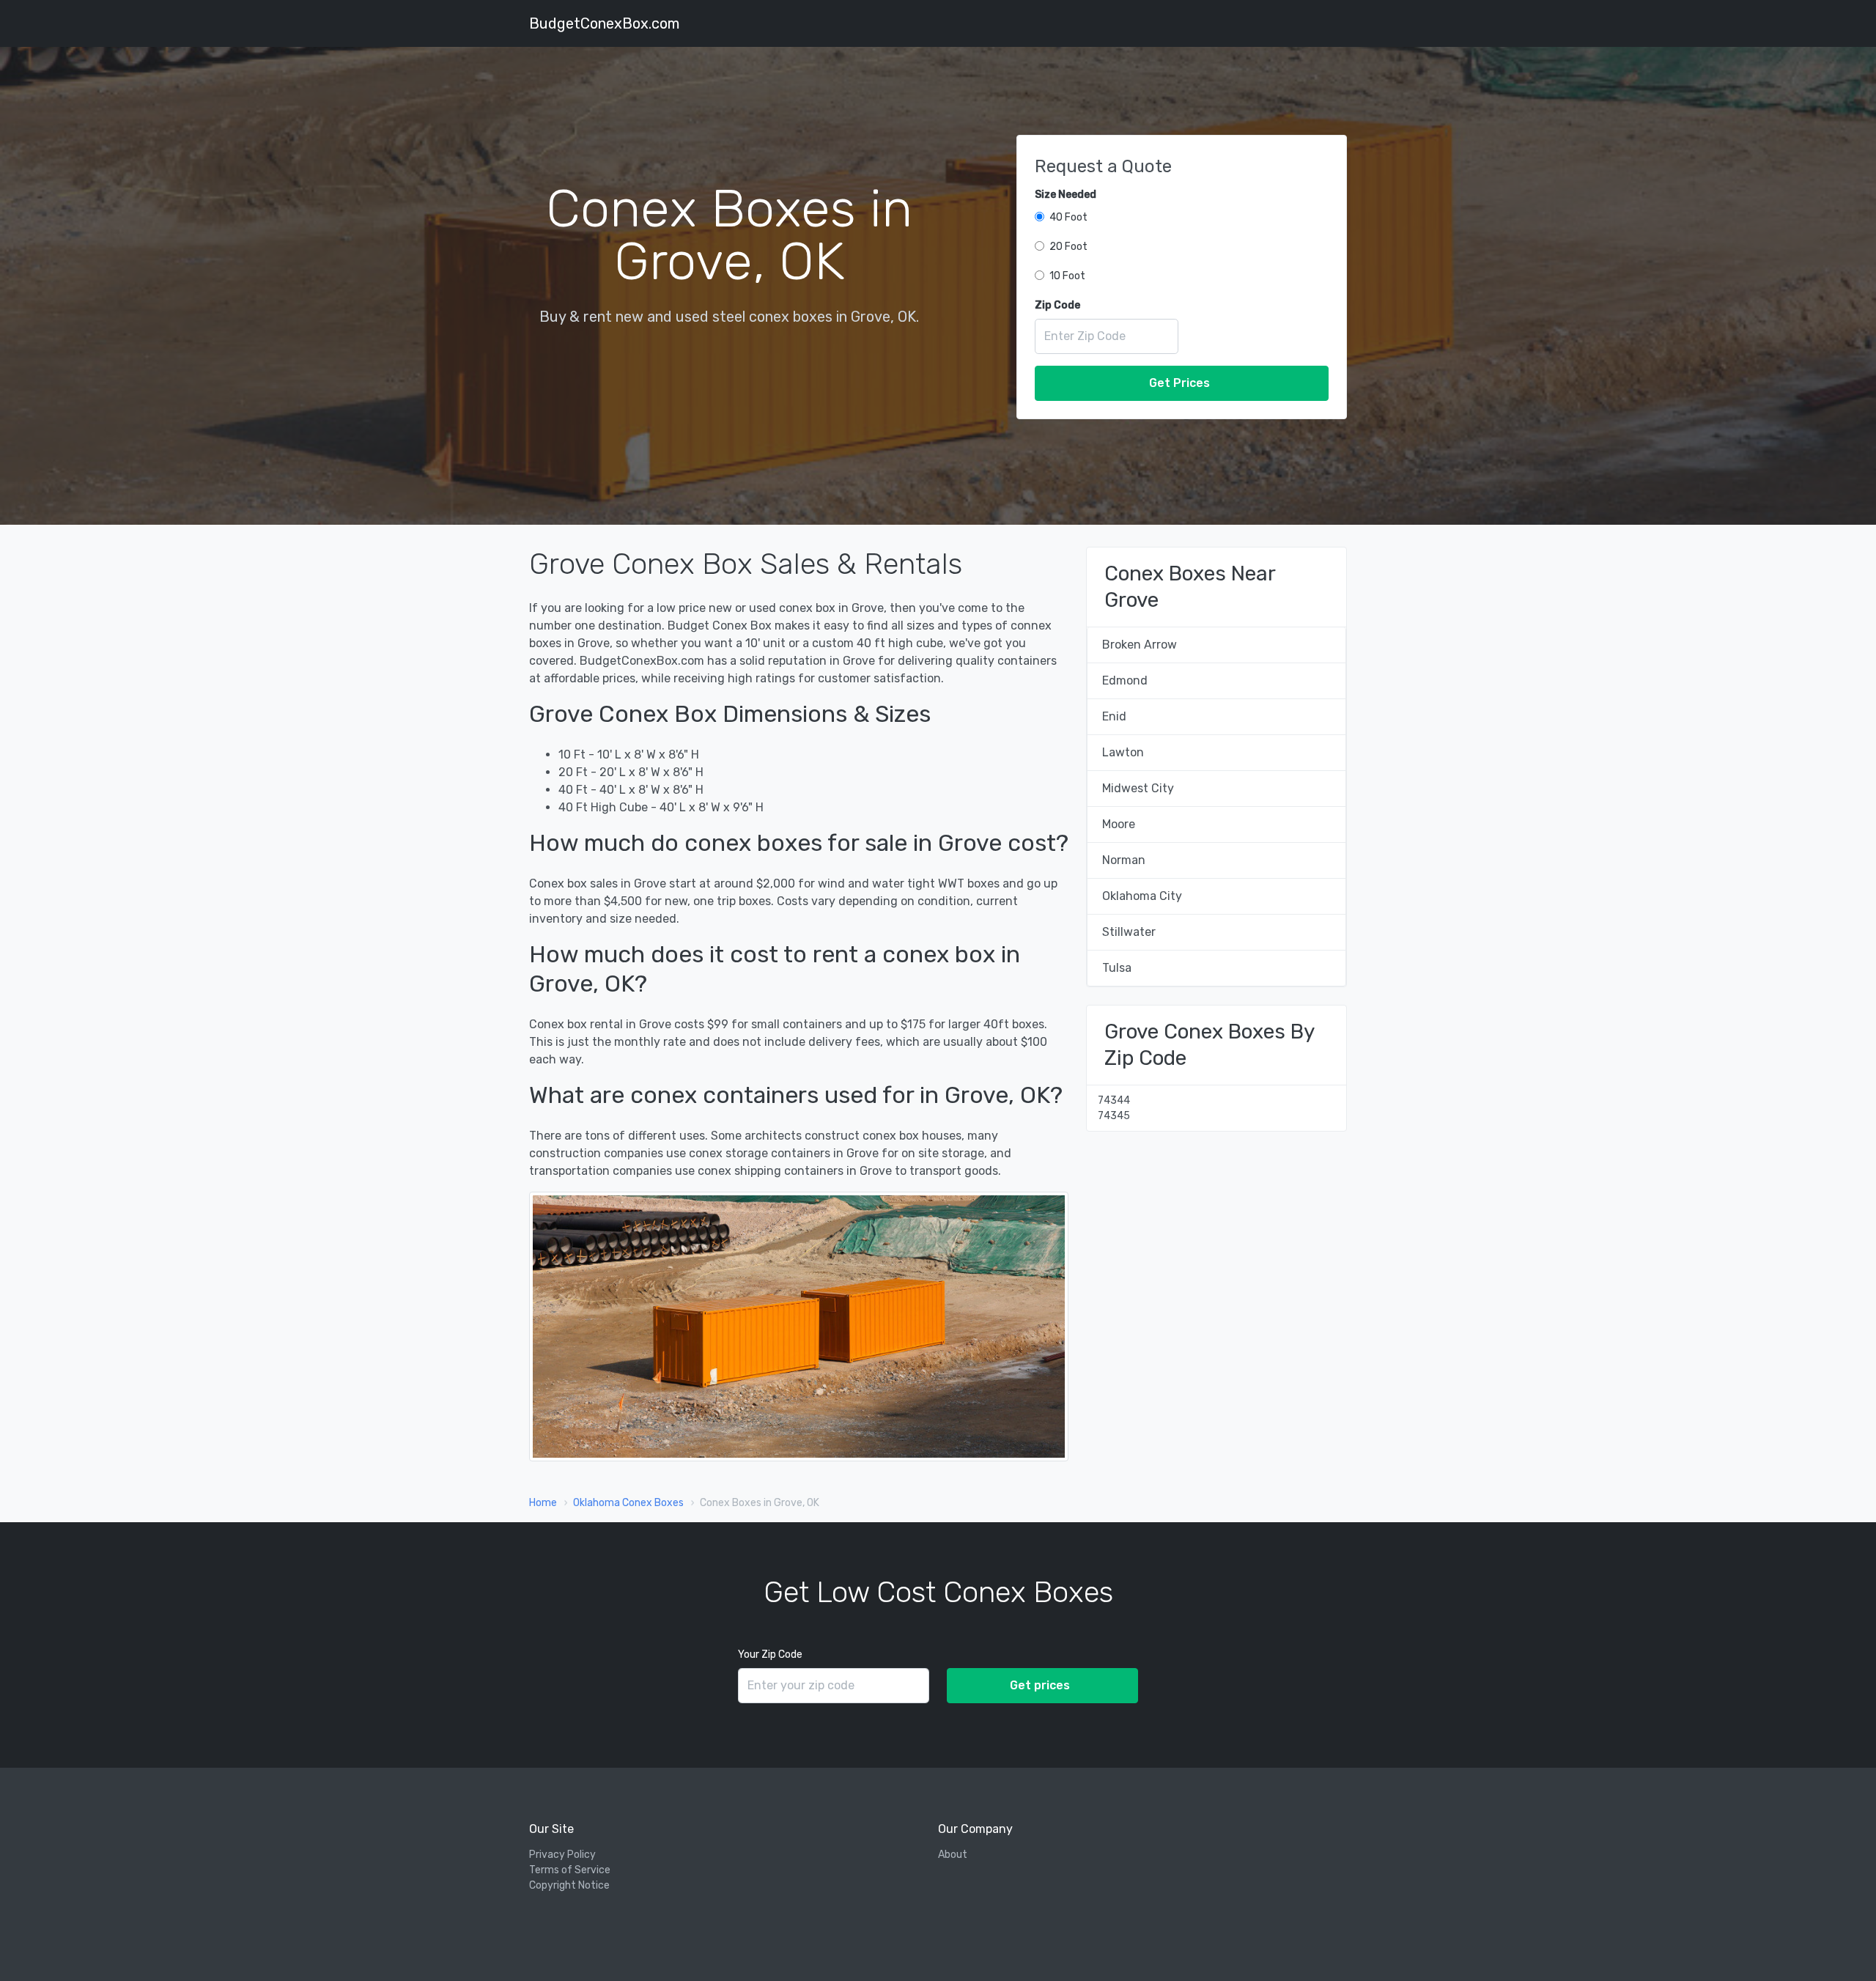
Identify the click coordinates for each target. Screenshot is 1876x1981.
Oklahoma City (1142, 896)
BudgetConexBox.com (604, 23)
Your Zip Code (770, 1654)
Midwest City (1138, 788)
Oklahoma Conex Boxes (628, 1503)
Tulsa (1117, 968)
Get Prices (1179, 383)
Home (543, 1503)
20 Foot (1068, 247)
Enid (1114, 716)
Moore (1119, 824)
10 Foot (1067, 276)
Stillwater (1129, 932)
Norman (1124, 860)
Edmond (1125, 680)
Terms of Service (570, 1870)
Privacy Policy (562, 1855)
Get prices (1040, 1685)
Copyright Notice (569, 1885)
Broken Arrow (1140, 645)
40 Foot (1068, 217)
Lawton (1123, 752)
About (953, 1855)
